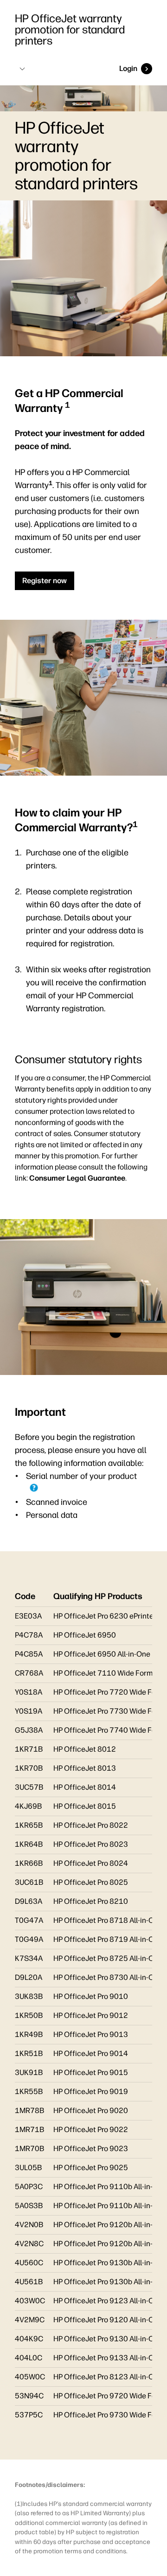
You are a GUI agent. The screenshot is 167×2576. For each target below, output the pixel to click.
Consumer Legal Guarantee (77, 1178)
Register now (45, 581)
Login (128, 68)
